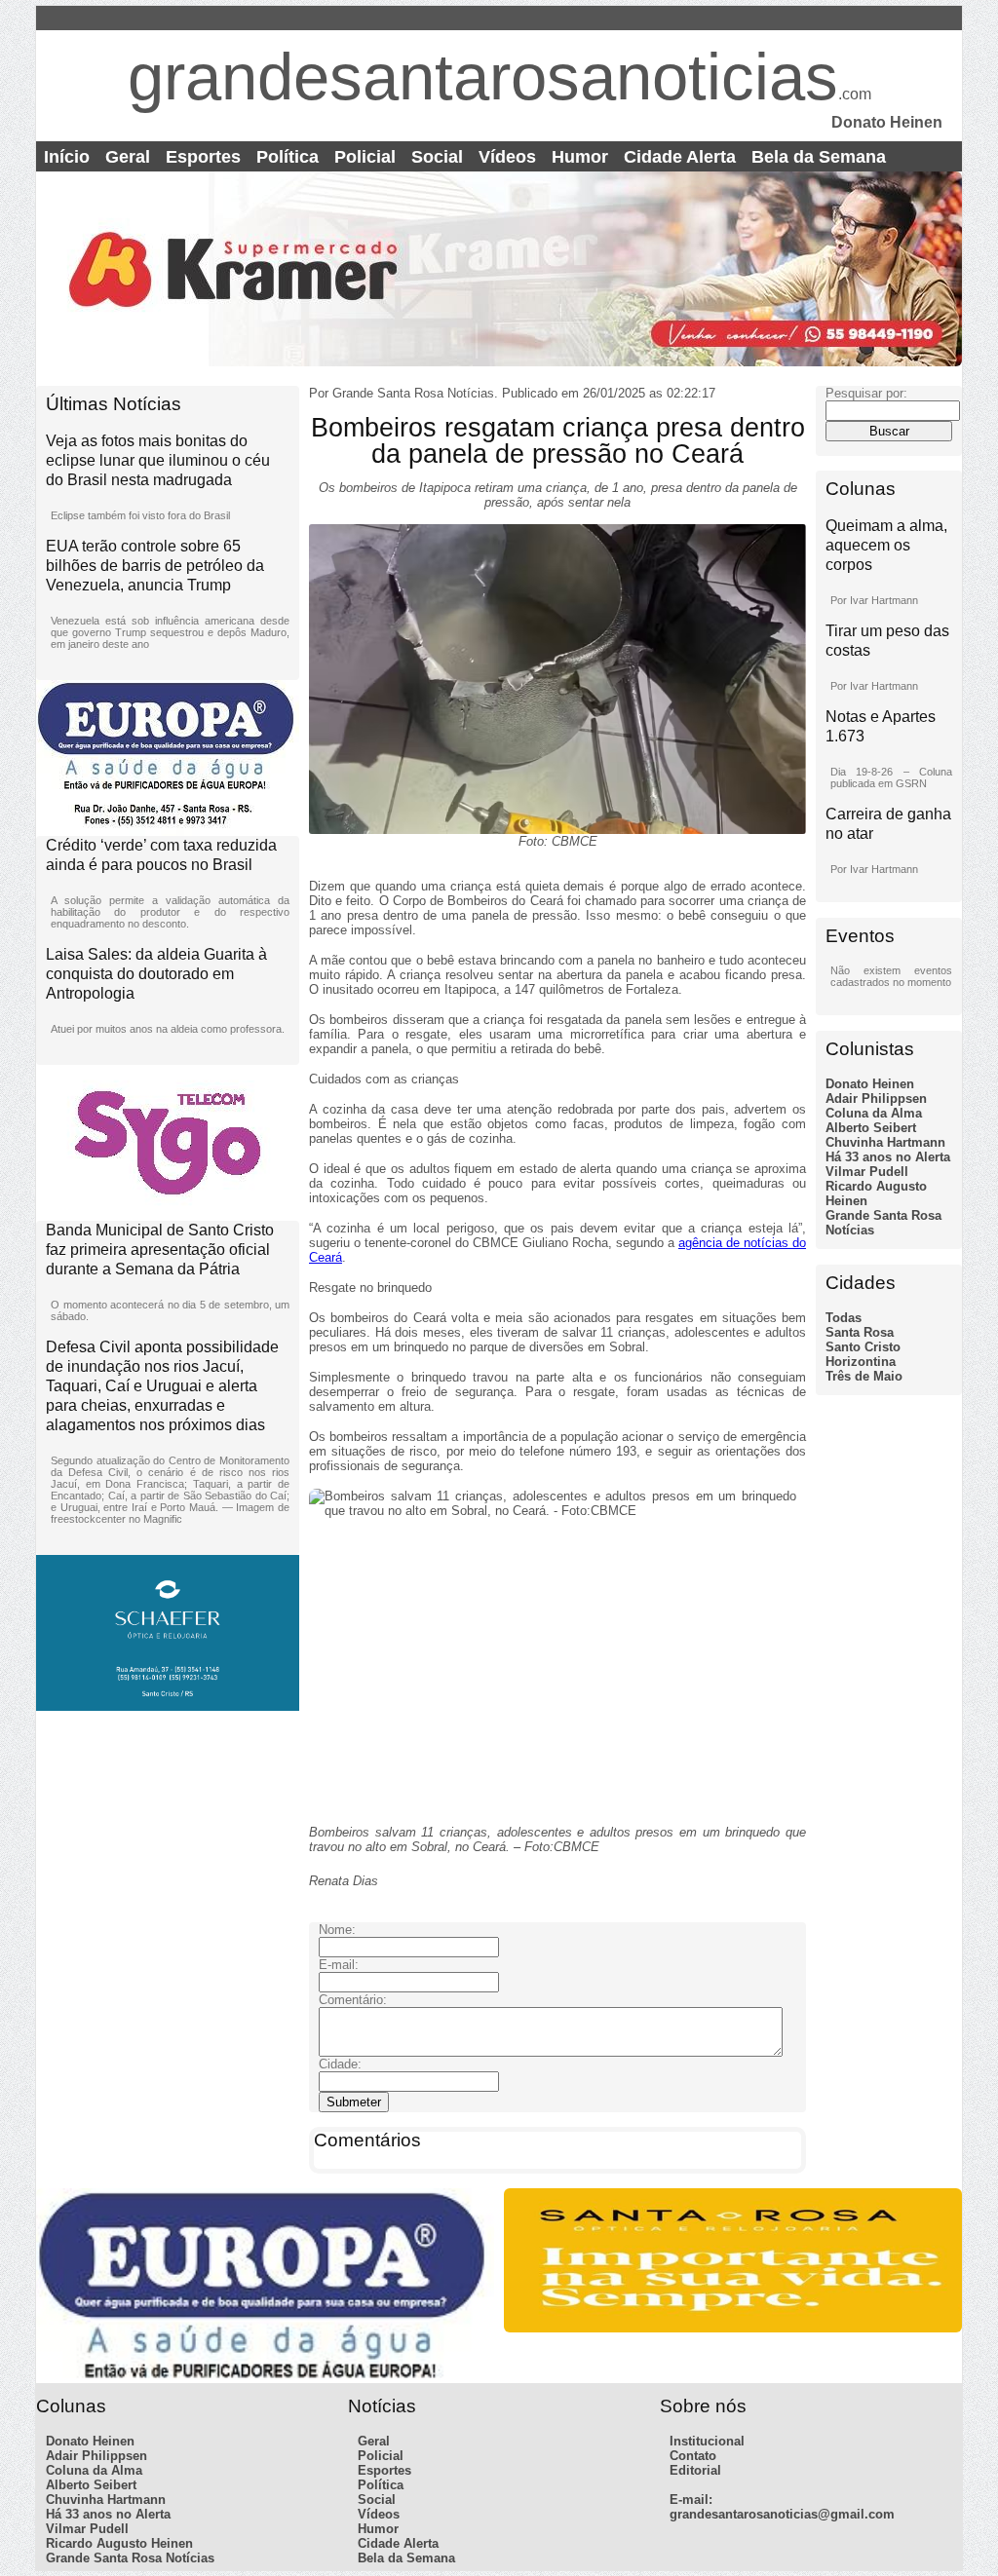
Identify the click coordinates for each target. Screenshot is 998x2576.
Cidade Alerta (680, 157)
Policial (365, 157)
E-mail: (691, 2500)
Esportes (203, 157)
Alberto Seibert (871, 1128)
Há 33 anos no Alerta (888, 1157)
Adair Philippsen (876, 1099)
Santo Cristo (863, 1347)
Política (288, 157)
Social (437, 157)
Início (67, 157)
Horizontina (861, 1362)
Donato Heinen (870, 1084)
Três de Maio (864, 1376)
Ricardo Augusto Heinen (119, 2543)
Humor (580, 157)
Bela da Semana (819, 157)
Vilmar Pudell (867, 1172)
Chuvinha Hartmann (885, 1142)
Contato (693, 2456)
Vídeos (507, 157)
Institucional (707, 2441)
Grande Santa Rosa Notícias (130, 2558)
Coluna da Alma (874, 1113)
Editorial (695, 2470)
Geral (128, 157)
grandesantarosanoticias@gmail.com (782, 2514)
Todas (844, 1318)
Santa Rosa (860, 1332)
